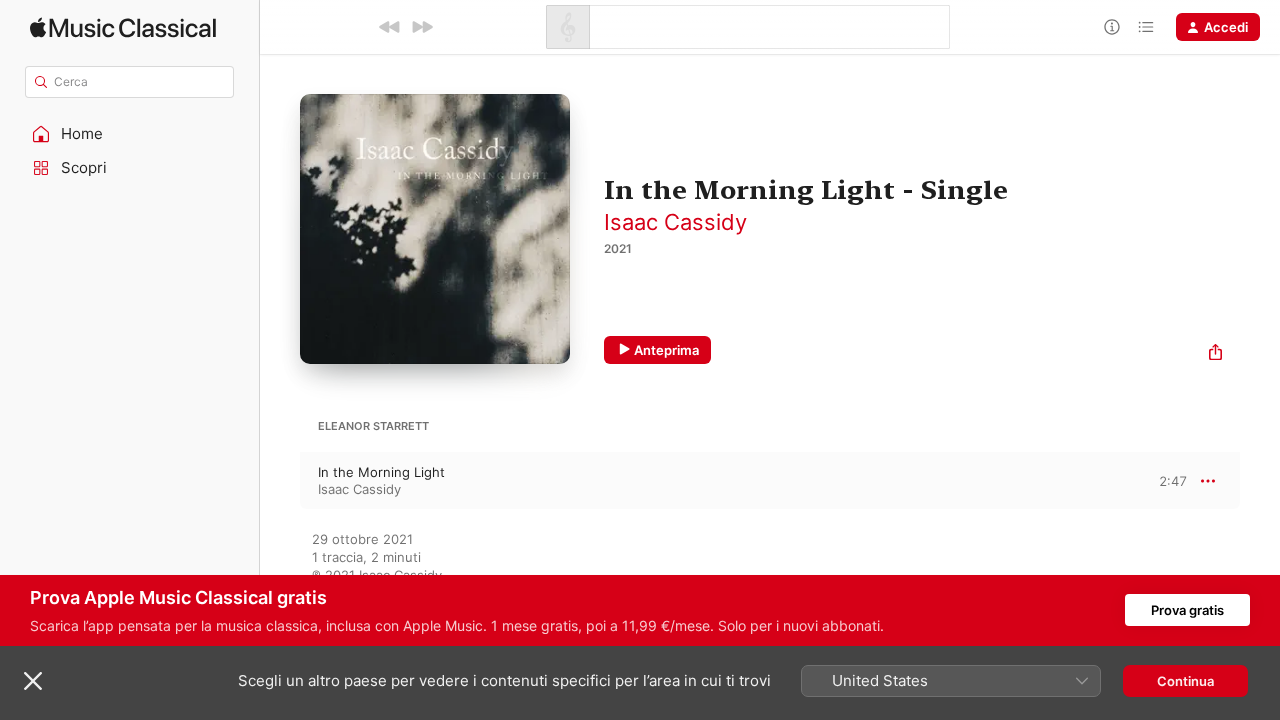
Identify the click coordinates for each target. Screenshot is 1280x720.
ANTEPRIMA (1158, 480)
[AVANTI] (422, 27)
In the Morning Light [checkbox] (381, 472)
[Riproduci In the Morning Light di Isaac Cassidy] (280, 481)
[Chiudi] (33, 681)
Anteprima (666, 350)
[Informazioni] (1112, 27)
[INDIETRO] (390, 27)
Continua (1185, 681)
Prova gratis (1187, 610)
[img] (123, 27)
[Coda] (1146, 27)
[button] (130, 134)
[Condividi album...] (1215, 354)
